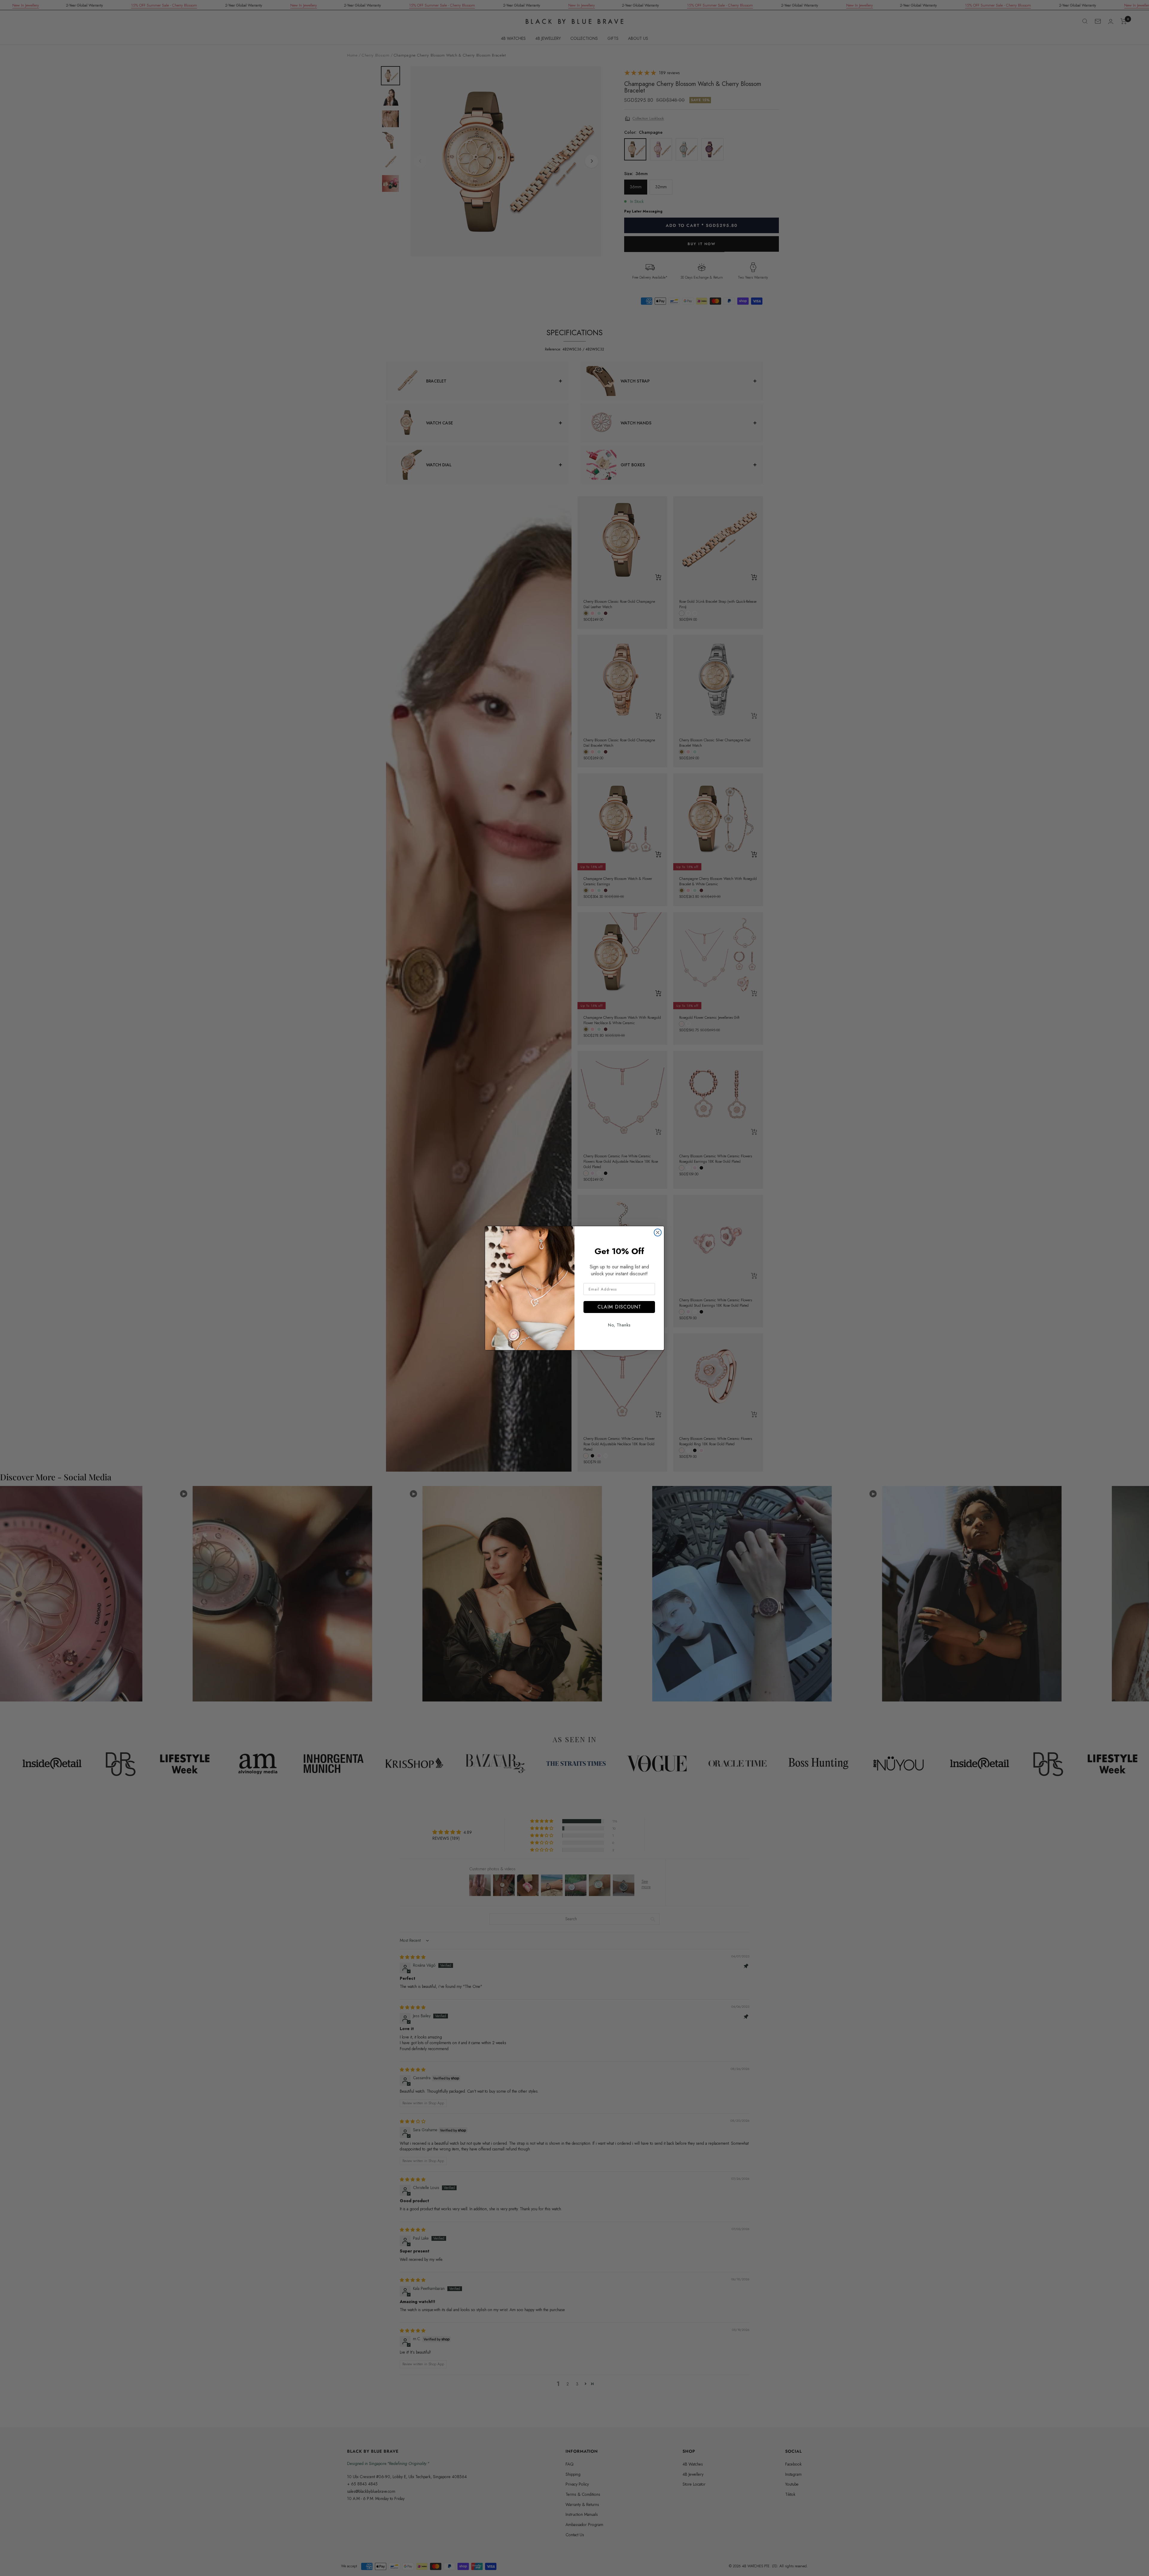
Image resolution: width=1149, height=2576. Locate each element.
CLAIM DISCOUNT (619, 1307)
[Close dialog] (658, 1232)
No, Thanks (619, 1325)
